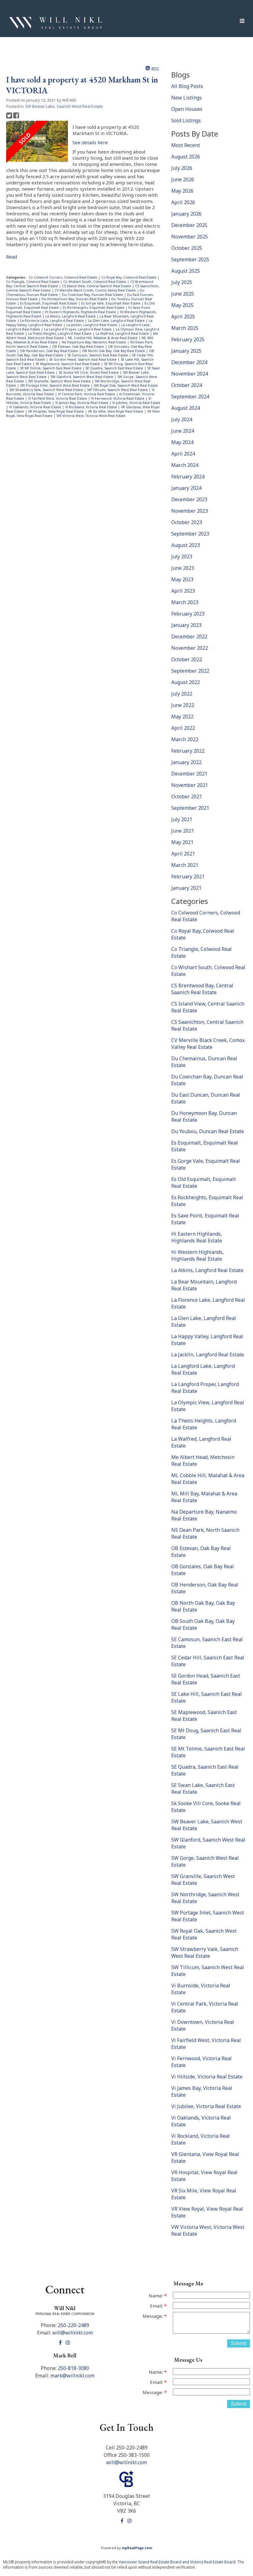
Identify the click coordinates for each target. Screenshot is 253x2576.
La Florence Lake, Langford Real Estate (52, 321)
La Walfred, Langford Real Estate (123, 334)
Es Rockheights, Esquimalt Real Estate (94, 308)
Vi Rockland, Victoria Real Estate (91, 407)
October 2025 (187, 248)
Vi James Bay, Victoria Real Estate (82, 403)
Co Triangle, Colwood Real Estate (33, 282)
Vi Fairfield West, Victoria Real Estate (58, 398)
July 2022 (182, 694)
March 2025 (185, 328)
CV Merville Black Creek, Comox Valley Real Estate (96, 290)
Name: (156, 2296)
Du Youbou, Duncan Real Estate (208, 1131)
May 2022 (182, 716)
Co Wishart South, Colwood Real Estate (95, 282)
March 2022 (185, 739)
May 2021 (182, 842)
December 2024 (189, 362)
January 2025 (186, 351)
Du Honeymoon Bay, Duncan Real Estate (75, 299)
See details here (90, 142)
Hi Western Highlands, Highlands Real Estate (197, 1255)
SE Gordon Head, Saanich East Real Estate (83, 359)
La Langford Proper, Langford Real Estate (78, 329)
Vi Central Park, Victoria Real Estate (87, 394)
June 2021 (183, 831)
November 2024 (190, 374)
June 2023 (183, 568)
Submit (238, 2343)
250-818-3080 (73, 2368)
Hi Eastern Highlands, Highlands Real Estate (81, 312)
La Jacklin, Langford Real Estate (92, 325)
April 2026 (183, 202)
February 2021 (188, 876)
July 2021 (182, 819)
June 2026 (183, 179)
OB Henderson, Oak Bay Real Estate (50, 351)
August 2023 (186, 545)
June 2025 (183, 294)
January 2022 (186, 762)
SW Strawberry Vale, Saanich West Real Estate (47, 390)
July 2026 (182, 168)
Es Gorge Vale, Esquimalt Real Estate (111, 303)
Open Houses (187, 109)
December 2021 (189, 774)
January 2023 (186, 625)
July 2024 (182, 419)
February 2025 (188, 339)
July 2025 (182, 282)
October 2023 (187, 522)
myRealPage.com (137, 2548)
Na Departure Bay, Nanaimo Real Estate (94, 342)
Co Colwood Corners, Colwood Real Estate (63, 277)
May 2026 (182, 191)
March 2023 (185, 602)
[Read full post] (37, 142)
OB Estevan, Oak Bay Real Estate (79, 347)
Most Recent (186, 145)
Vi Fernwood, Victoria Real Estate (118, 398)
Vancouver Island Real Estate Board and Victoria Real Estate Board (177, 2562)
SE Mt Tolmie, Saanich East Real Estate (51, 368)
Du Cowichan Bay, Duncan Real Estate (93, 295)
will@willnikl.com (73, 2333)
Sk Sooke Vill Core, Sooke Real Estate (89, 372)
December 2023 (189, 499)
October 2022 (187, 659)
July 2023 (182, 557)
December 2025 (189, 225)
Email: (157, 2306)
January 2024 (186, 488)
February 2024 (188, 477)
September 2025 (190, 259)
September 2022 (190, 671)
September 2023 (190, 534)
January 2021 (186, 888)
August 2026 (186, 157)
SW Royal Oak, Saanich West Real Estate (126, 385)
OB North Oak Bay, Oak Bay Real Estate (114, 351)
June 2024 (183, 431)
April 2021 (183, 854)
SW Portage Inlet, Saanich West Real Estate (55, 385)
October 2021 (187, 796)
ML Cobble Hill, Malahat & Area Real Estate (103, 338)
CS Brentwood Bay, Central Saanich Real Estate (202, 989)
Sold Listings (186, 120)
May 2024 (182, 442)
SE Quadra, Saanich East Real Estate (115, 368)
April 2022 (183, 728)
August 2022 (186, 682)
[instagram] (69, 2343)
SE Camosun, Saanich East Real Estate (98, 355)
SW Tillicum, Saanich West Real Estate (118, 390)
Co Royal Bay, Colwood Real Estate (129, 277)
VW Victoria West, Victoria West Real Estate (91, 416)
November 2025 (190, 237)
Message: (153, 2316)
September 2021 (190, 808)
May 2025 (182, 305)
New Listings (187, 98)
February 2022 (188, 751)
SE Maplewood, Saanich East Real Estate (68, 364)
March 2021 (185, 865)
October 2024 (187, 385)
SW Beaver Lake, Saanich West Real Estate (64, 106)
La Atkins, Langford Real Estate (71, 316)
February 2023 (188, 614)
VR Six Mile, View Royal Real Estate (116, 411)
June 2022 (183, 705)
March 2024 (185, 465)
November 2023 (190, 511)
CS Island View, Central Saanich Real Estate (97, 286)
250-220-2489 (73, 2325)
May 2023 (182, 579)
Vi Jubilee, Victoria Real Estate (136, 403)
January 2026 (186, 214)
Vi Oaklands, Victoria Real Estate (36, 407)
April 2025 (183, 317)
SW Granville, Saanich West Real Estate (60, 381)
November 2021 (190, 785)
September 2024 (190, 397)
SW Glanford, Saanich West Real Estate (82, 377)
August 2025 (186, 271)
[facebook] (61, 2343)
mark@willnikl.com (72, 2376)
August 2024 (186, 408)
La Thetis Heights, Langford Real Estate (60, 334)
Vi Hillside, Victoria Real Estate (207, 2077)
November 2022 (190, 648)
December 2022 (189, 637)
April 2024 (183, 454)
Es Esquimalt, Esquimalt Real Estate (49, 303)
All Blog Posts (187, 86)
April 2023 (183, 591)
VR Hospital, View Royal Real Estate (56, 411)
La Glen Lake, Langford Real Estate (117, 321)
